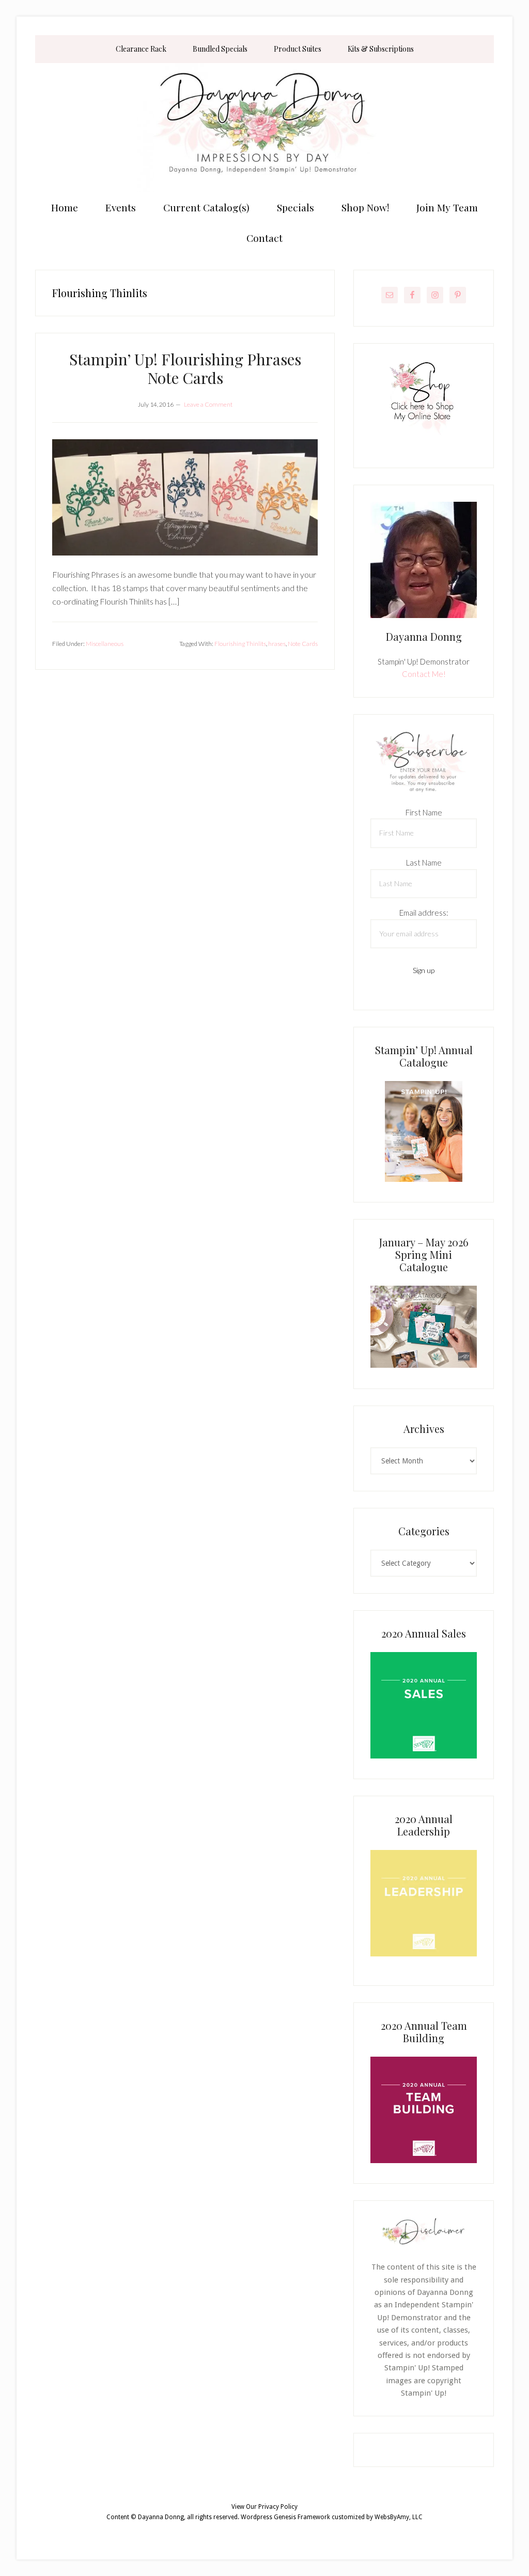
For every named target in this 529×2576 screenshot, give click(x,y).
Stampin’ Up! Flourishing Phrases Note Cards (185, 368)
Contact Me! (424, 674)
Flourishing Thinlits (240, 644)
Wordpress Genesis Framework (285, 2517)
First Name (424, 812)
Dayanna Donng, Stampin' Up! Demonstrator (264, 128)
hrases (277, 644)
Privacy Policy (278, 2507)
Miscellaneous (105, 644)
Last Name (424, 862)
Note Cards (303, 644)
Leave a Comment (208, 404)
